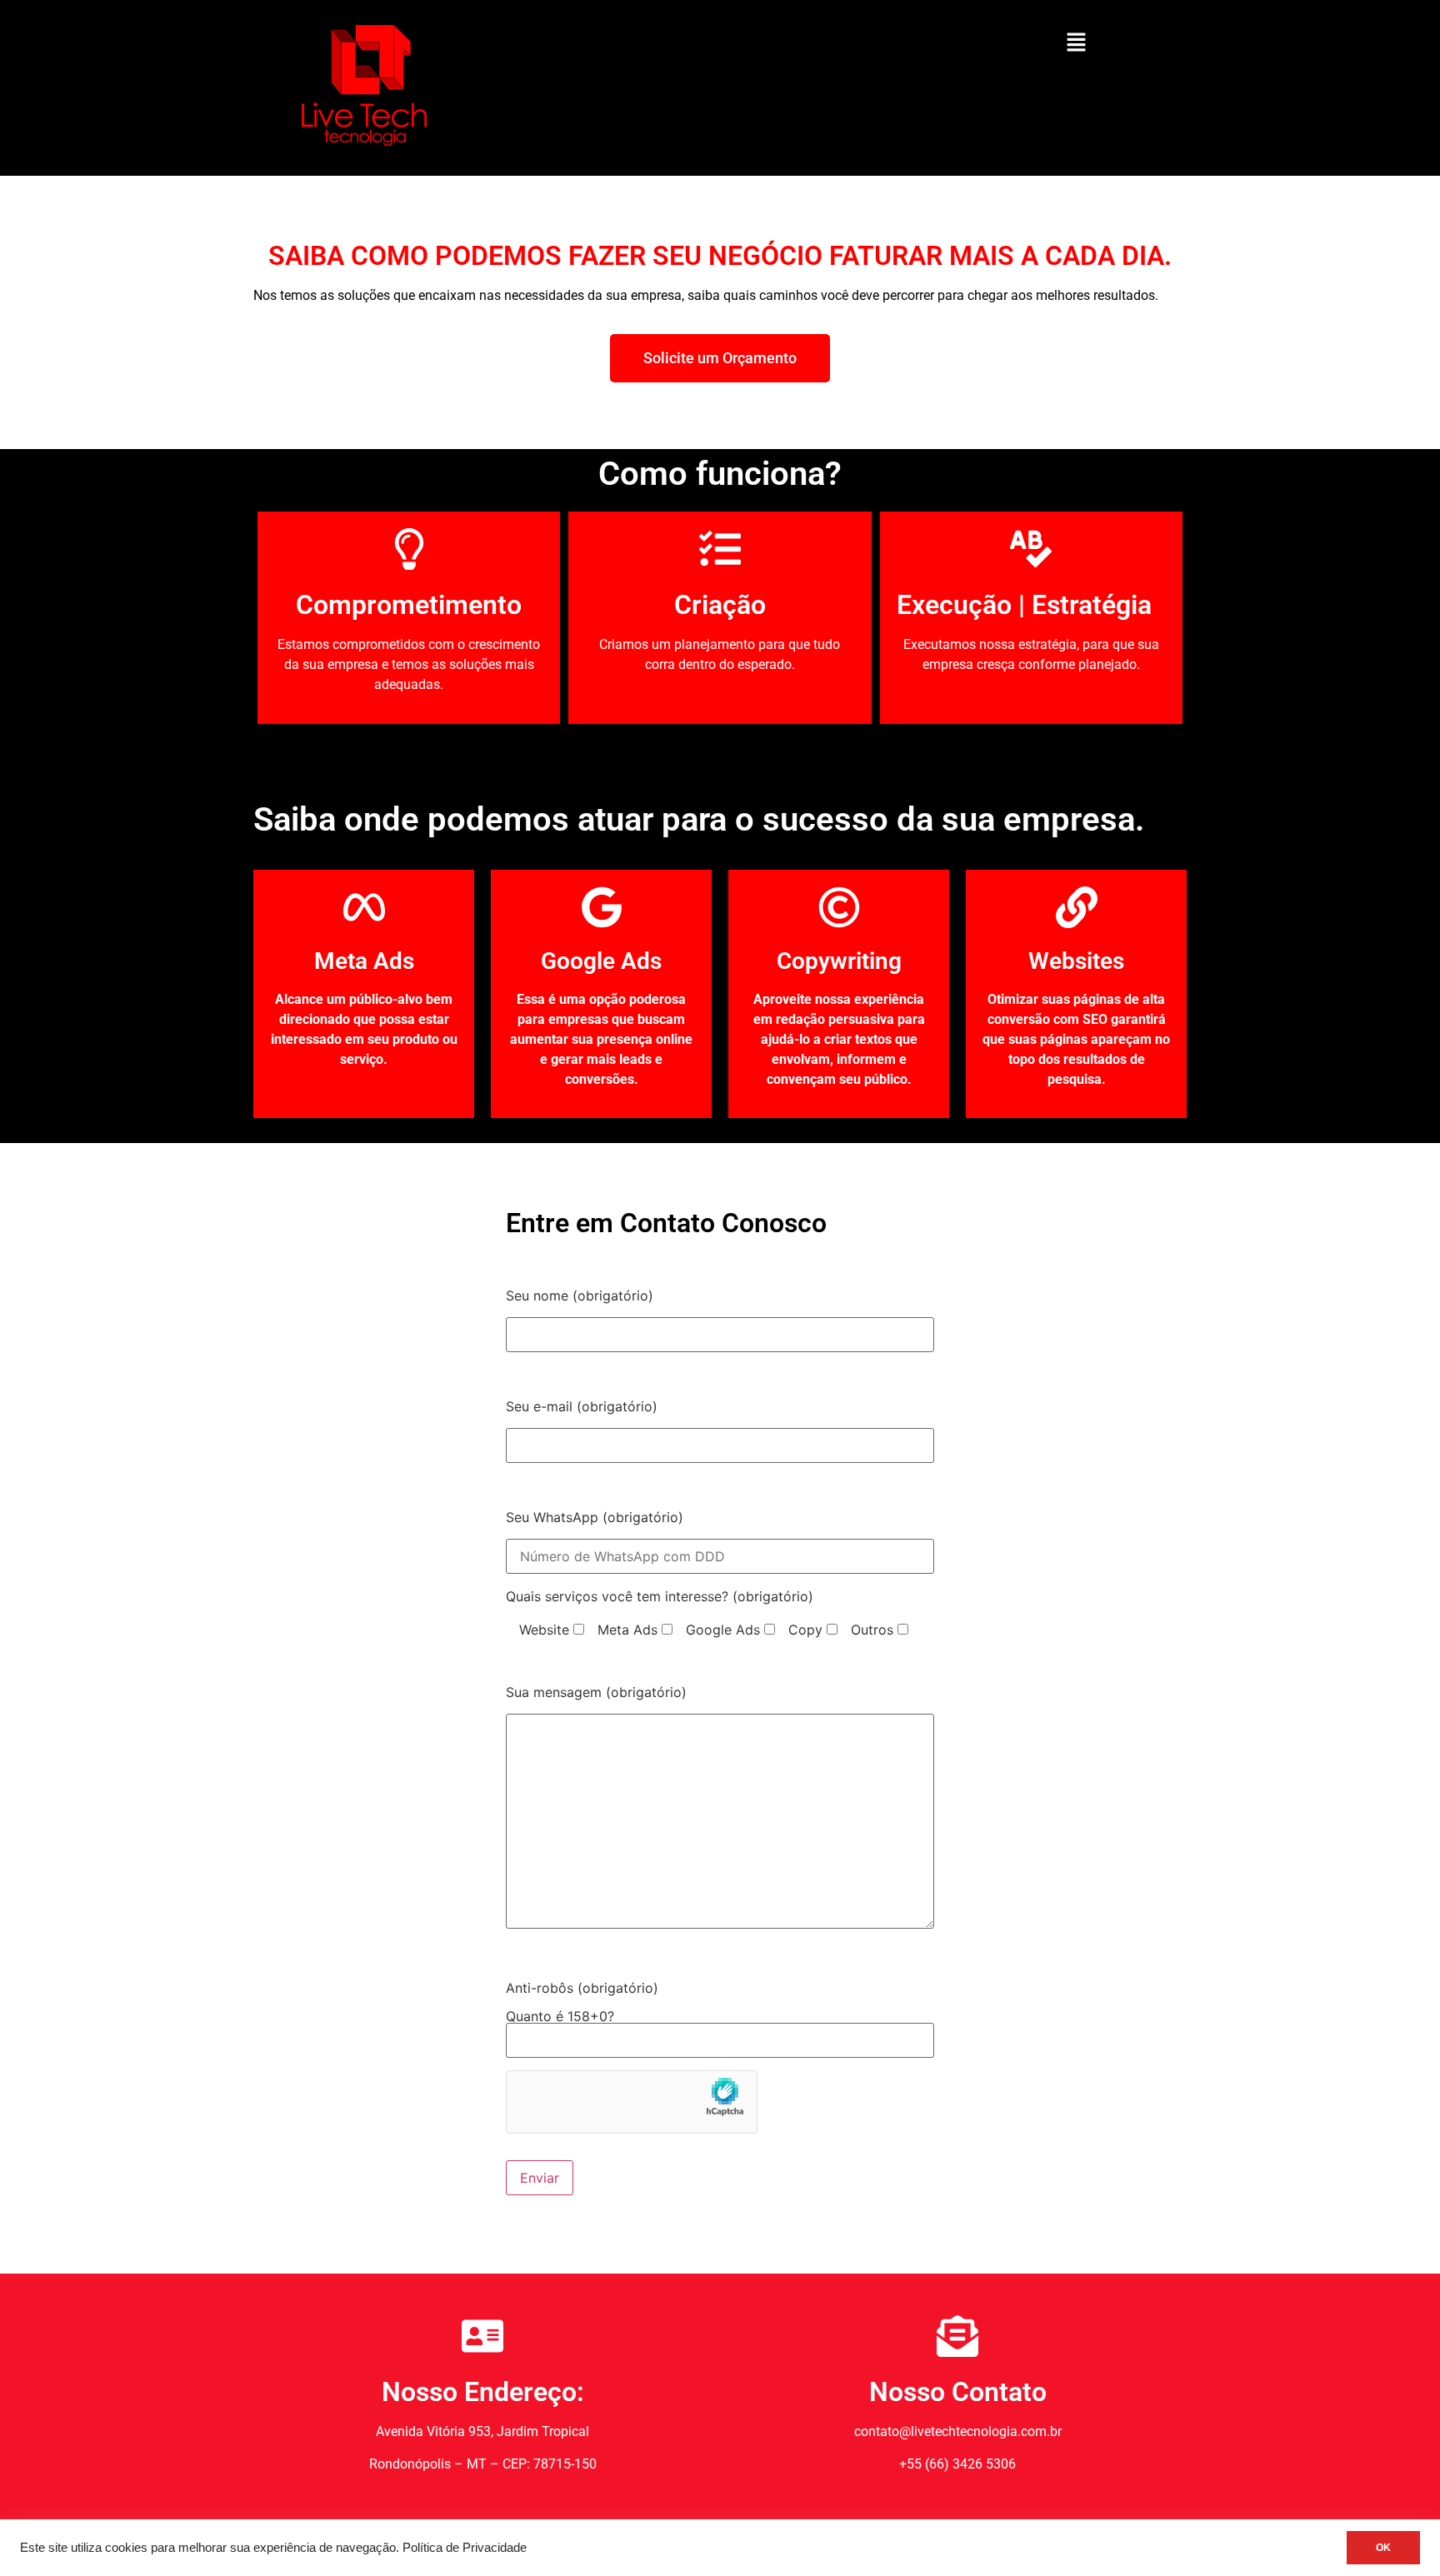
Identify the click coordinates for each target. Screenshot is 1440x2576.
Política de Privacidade (465, 2548)
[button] (1076, 43)
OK (1383, 2548)
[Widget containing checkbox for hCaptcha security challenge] (632, 2102)
